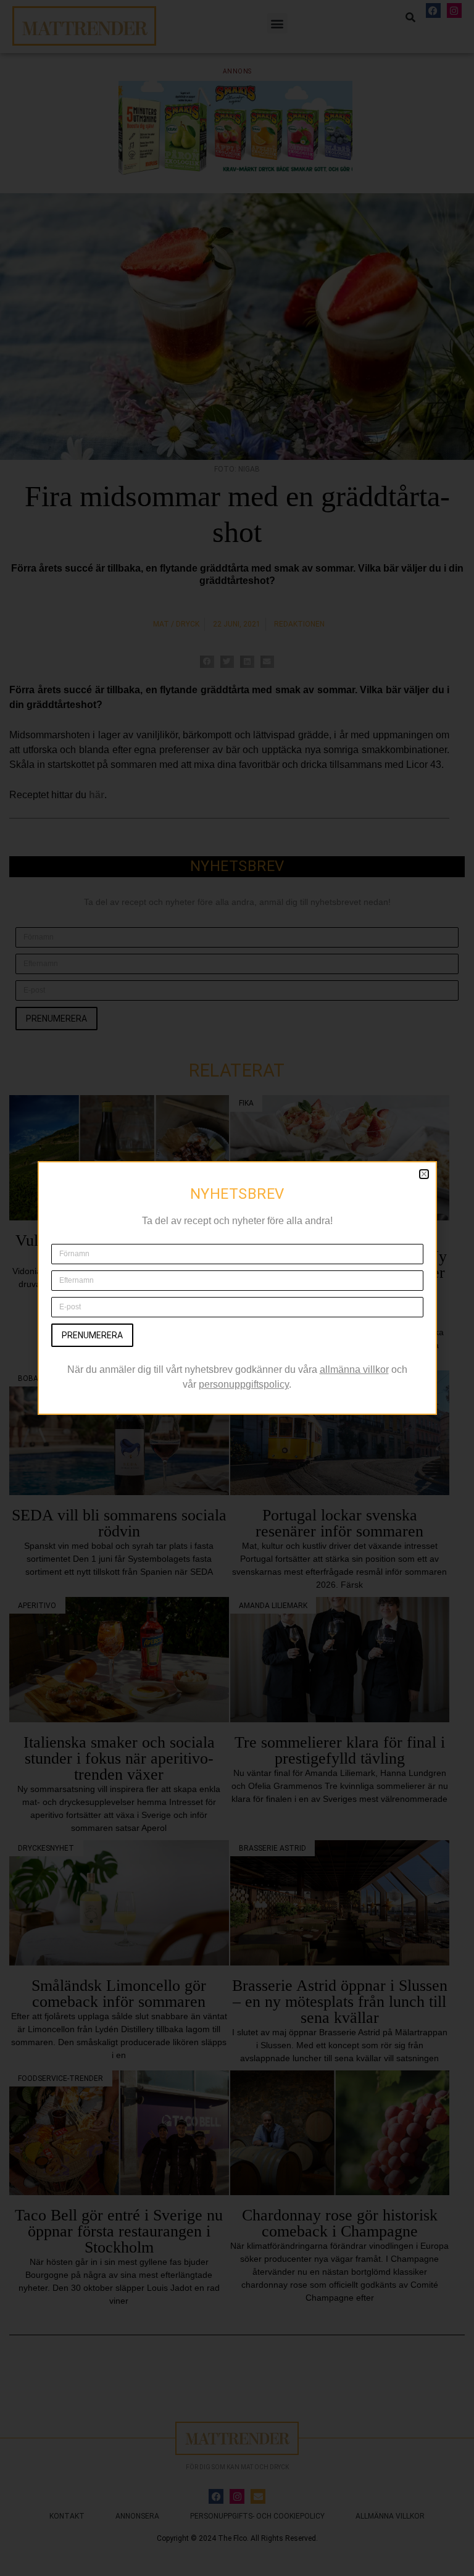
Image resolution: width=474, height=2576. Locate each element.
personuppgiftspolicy (244, 1384)
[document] (237, 1288)
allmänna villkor (354, 1369)
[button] (424, 1174)
